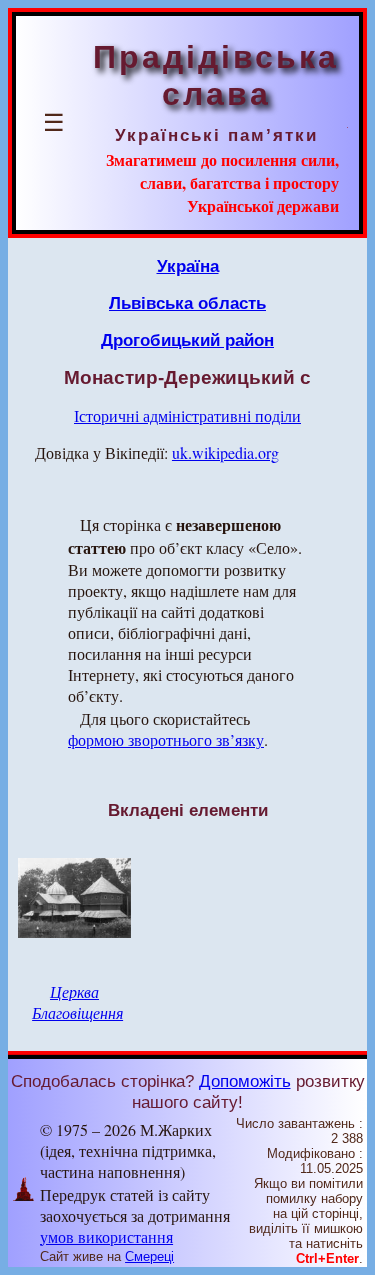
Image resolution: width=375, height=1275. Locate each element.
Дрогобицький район (187, 340)
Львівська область (187, 303)
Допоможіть (245, 1081)
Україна (188, 266)
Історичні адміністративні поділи (187, 415)
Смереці (149, 1256)
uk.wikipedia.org (225, 452)
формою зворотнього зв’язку (166, 739)
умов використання (106, 1236)
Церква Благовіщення (77, 1002)
